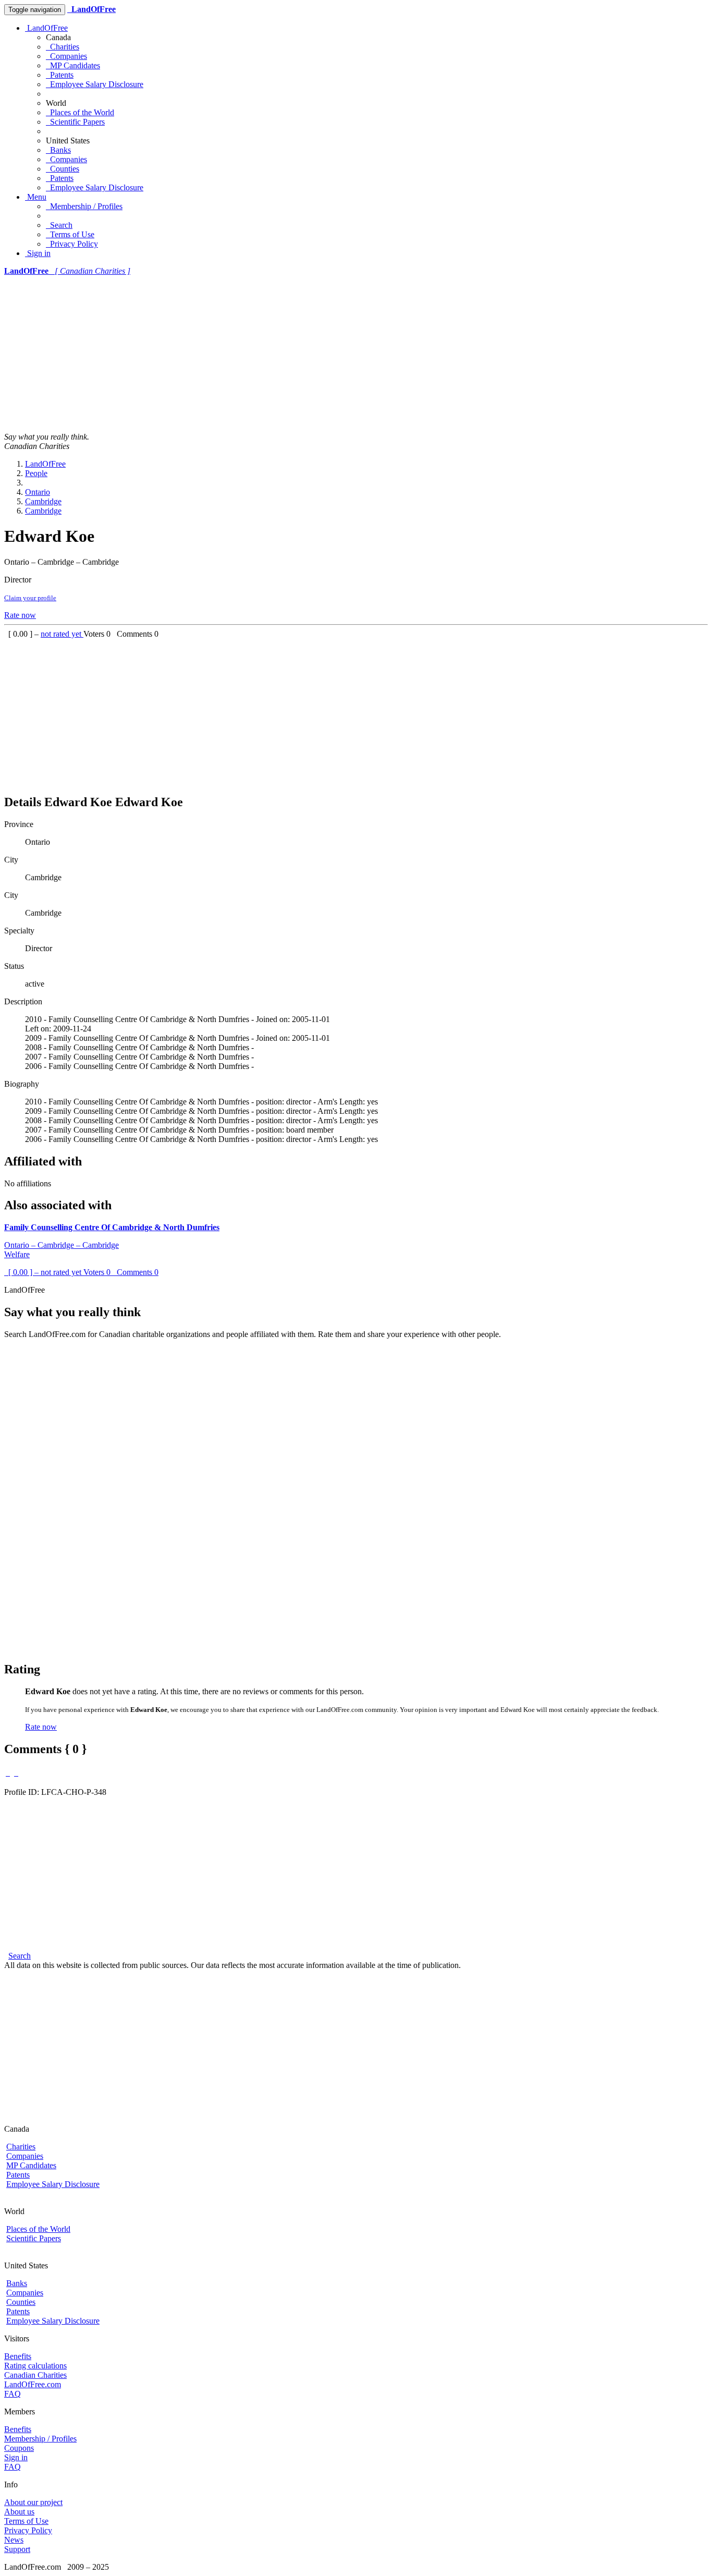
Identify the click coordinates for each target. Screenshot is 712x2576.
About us (19, 2512)
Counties (63, 169)
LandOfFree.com (33, 2384)
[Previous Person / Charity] (8, 1773)
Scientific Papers (75, 122)
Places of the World (80, 112)
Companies (66, 56)
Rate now (20, 615)
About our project (33, 2502)
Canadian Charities (35, 2375)
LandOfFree (46, 28)
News (14, 2540)
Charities (63, 47)
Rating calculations (35, 2366)
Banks (58, 150)
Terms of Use (70, 234)
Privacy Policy (72, 244)
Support (17, 2549)
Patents (60, 75)
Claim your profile (30, 598)
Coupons (19, 2448)
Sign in (38, 253)
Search (59, 225)
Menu (36, 197)
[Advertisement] (356, 354)
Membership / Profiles (84, 206)
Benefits (18, 2356)
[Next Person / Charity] (16, 1773)
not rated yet (62, 634)
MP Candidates (73, 65)
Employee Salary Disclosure (95, 84)
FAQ (13, 2394)
